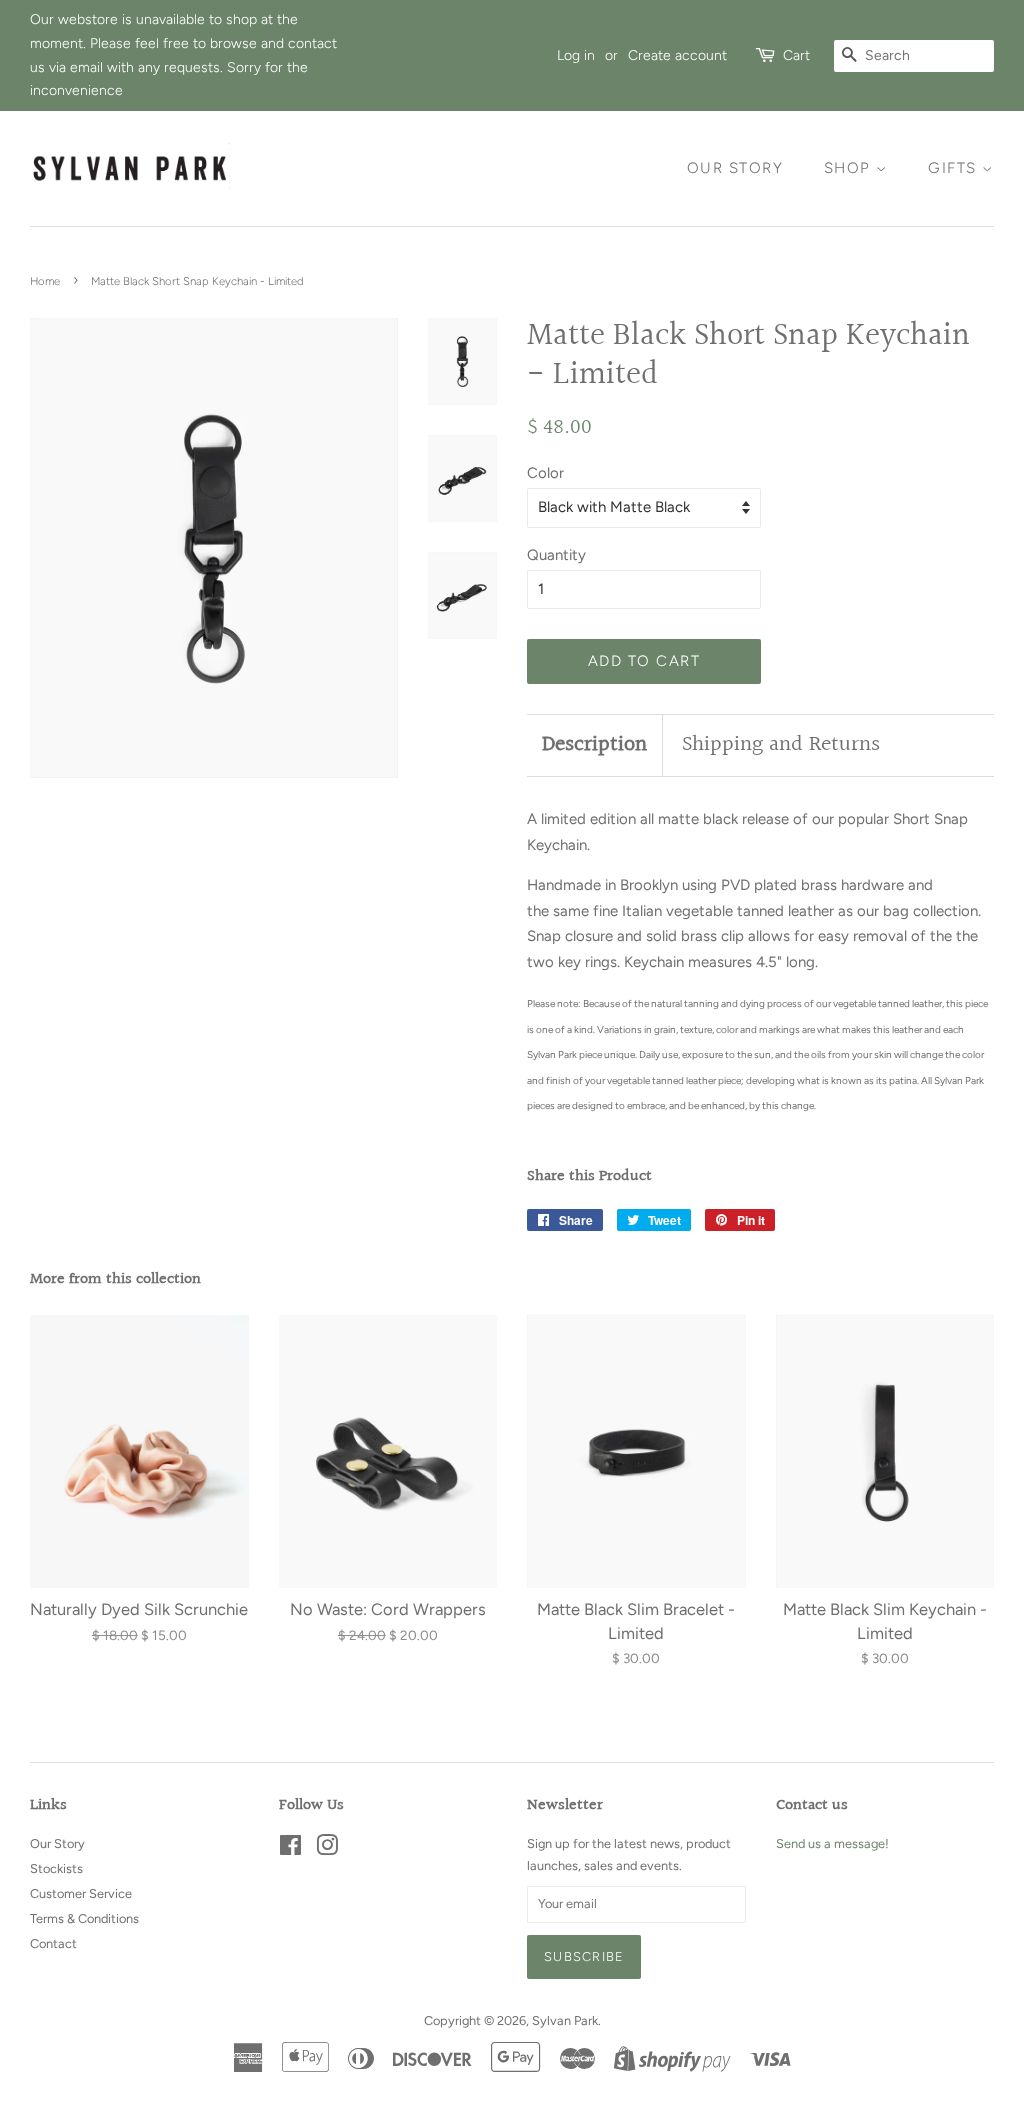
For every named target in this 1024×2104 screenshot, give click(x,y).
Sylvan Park (565, 2020)
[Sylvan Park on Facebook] (290, 1849)
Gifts (955, 168)
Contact (53, 1943)
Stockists (56, 1868)
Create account (677, 55)
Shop (850, 168)
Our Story (735, 168)
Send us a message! (832, 1843)
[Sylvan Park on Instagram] (327, 1849)
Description (594, 745)
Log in (576, 55)
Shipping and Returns (781, 745)
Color (545, 473)
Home (45, 281)
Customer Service (81, 1893)
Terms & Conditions (84, 1918)
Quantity (556, 555)
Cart (796, 55)
